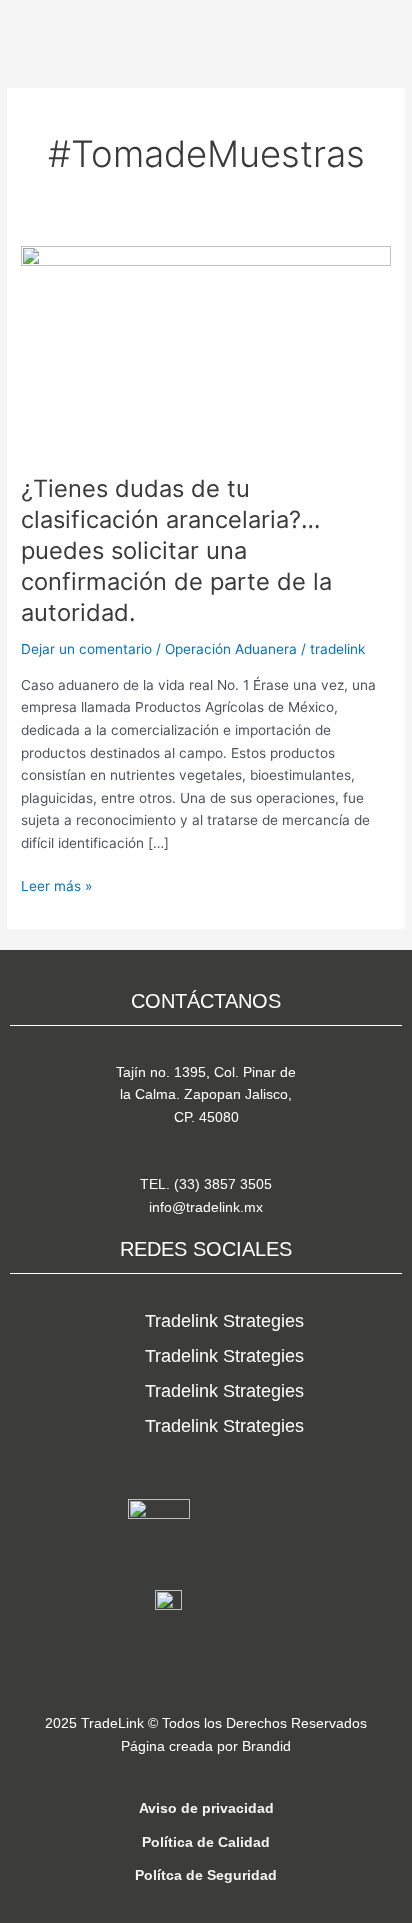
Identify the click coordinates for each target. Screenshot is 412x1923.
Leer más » (56, 884)
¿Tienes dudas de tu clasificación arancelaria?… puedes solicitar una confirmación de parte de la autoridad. (176, 550)
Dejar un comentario (86, 649)
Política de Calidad (206, 1842)
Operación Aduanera (231, 649)
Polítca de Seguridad (206, 1875)
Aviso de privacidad (206, 1808)
